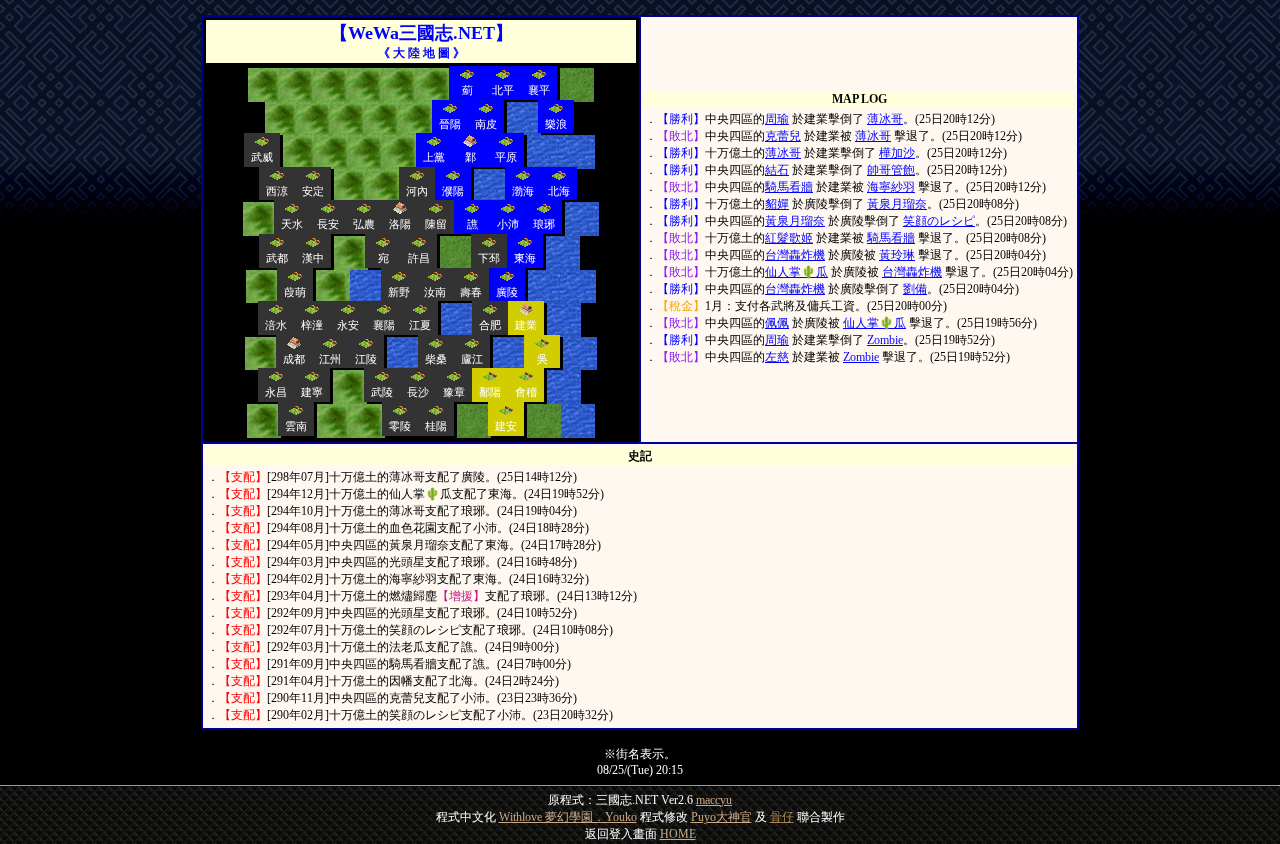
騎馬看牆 (789, 187)
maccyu (714, 800)
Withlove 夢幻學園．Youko (568, 817)
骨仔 (782, 817)
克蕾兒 (783, 136)
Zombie (885, 340)
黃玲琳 (897, 255)
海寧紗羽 (891, 187)
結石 (777, 170)
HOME (678, 834)
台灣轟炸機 (795, 255)
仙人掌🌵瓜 (796, 272)
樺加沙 (897, 153)
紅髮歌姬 (789, 238)
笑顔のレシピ (939, 221)
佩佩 (777, 323)
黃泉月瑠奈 (897, 204)
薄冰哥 (885, 119)
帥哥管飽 (891, 170)
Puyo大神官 (721, 817)
